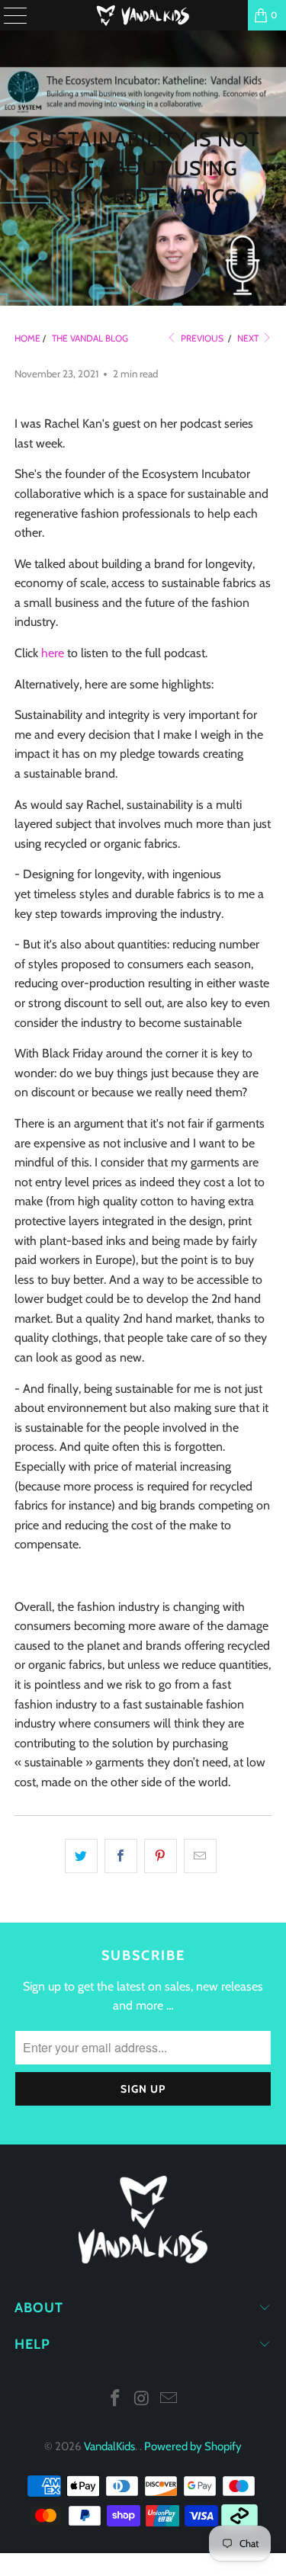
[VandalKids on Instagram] (143, 2400)
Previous (201, 338)
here (53, 653)
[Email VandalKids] (169, 2400)
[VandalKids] (143, 15)
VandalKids (109, 2446)
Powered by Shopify (193, 2446)
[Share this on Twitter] (81, 1856)
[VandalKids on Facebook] (116, 2400)
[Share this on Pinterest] (161, 1856)
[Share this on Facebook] (121, 1856)
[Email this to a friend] (200, 1856)
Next (249, 338)
